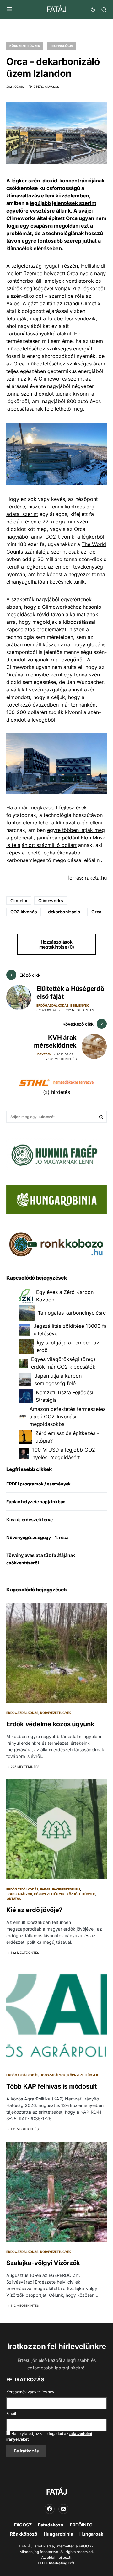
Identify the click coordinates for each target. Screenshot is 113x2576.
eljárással (57, 311)
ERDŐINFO (81, 2525)
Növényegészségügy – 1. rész (37, 1537)
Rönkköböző (24, 2534)
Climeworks (51, 900)
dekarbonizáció (64, 912)
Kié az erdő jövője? (34, 1910)
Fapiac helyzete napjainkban (36, 1502)
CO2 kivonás (24, 912)
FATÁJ (56, 9)
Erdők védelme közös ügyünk (50, 1724)
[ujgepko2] (53, 1153)
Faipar (45, 1889)
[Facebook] (50, 2509)
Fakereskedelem (66, 1889)
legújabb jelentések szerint (63, 203)
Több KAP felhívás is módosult (51, 2086)
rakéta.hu (96, 878)
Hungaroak (91, 2534)
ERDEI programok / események (38, 1484)
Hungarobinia (58, 2534)
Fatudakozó (51, 2525)
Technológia (62, 46)
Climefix (19, 900)
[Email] (63, 2509)
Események (80, 1005)
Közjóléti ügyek (81, 1894)
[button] (10, 9)
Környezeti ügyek (25, 46)
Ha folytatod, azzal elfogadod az (49, 2436)
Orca (96, 912)
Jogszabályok (19, 1894)
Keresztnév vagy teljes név (30, 2392)
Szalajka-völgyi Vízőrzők (43, 2263)
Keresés (101, 1117)
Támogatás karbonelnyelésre (72, 1313)
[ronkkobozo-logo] (56, 1244)
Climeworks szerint (61, 379)
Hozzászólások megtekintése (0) (56, 944)
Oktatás (14, 1899)
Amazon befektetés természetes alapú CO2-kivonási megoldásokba (67, 1417)
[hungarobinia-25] (56, 1199)
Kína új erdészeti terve (30, 1519)
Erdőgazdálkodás (52, 1005)
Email (11, 2413)
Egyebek (44, 1054)
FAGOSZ (23, 2525)
